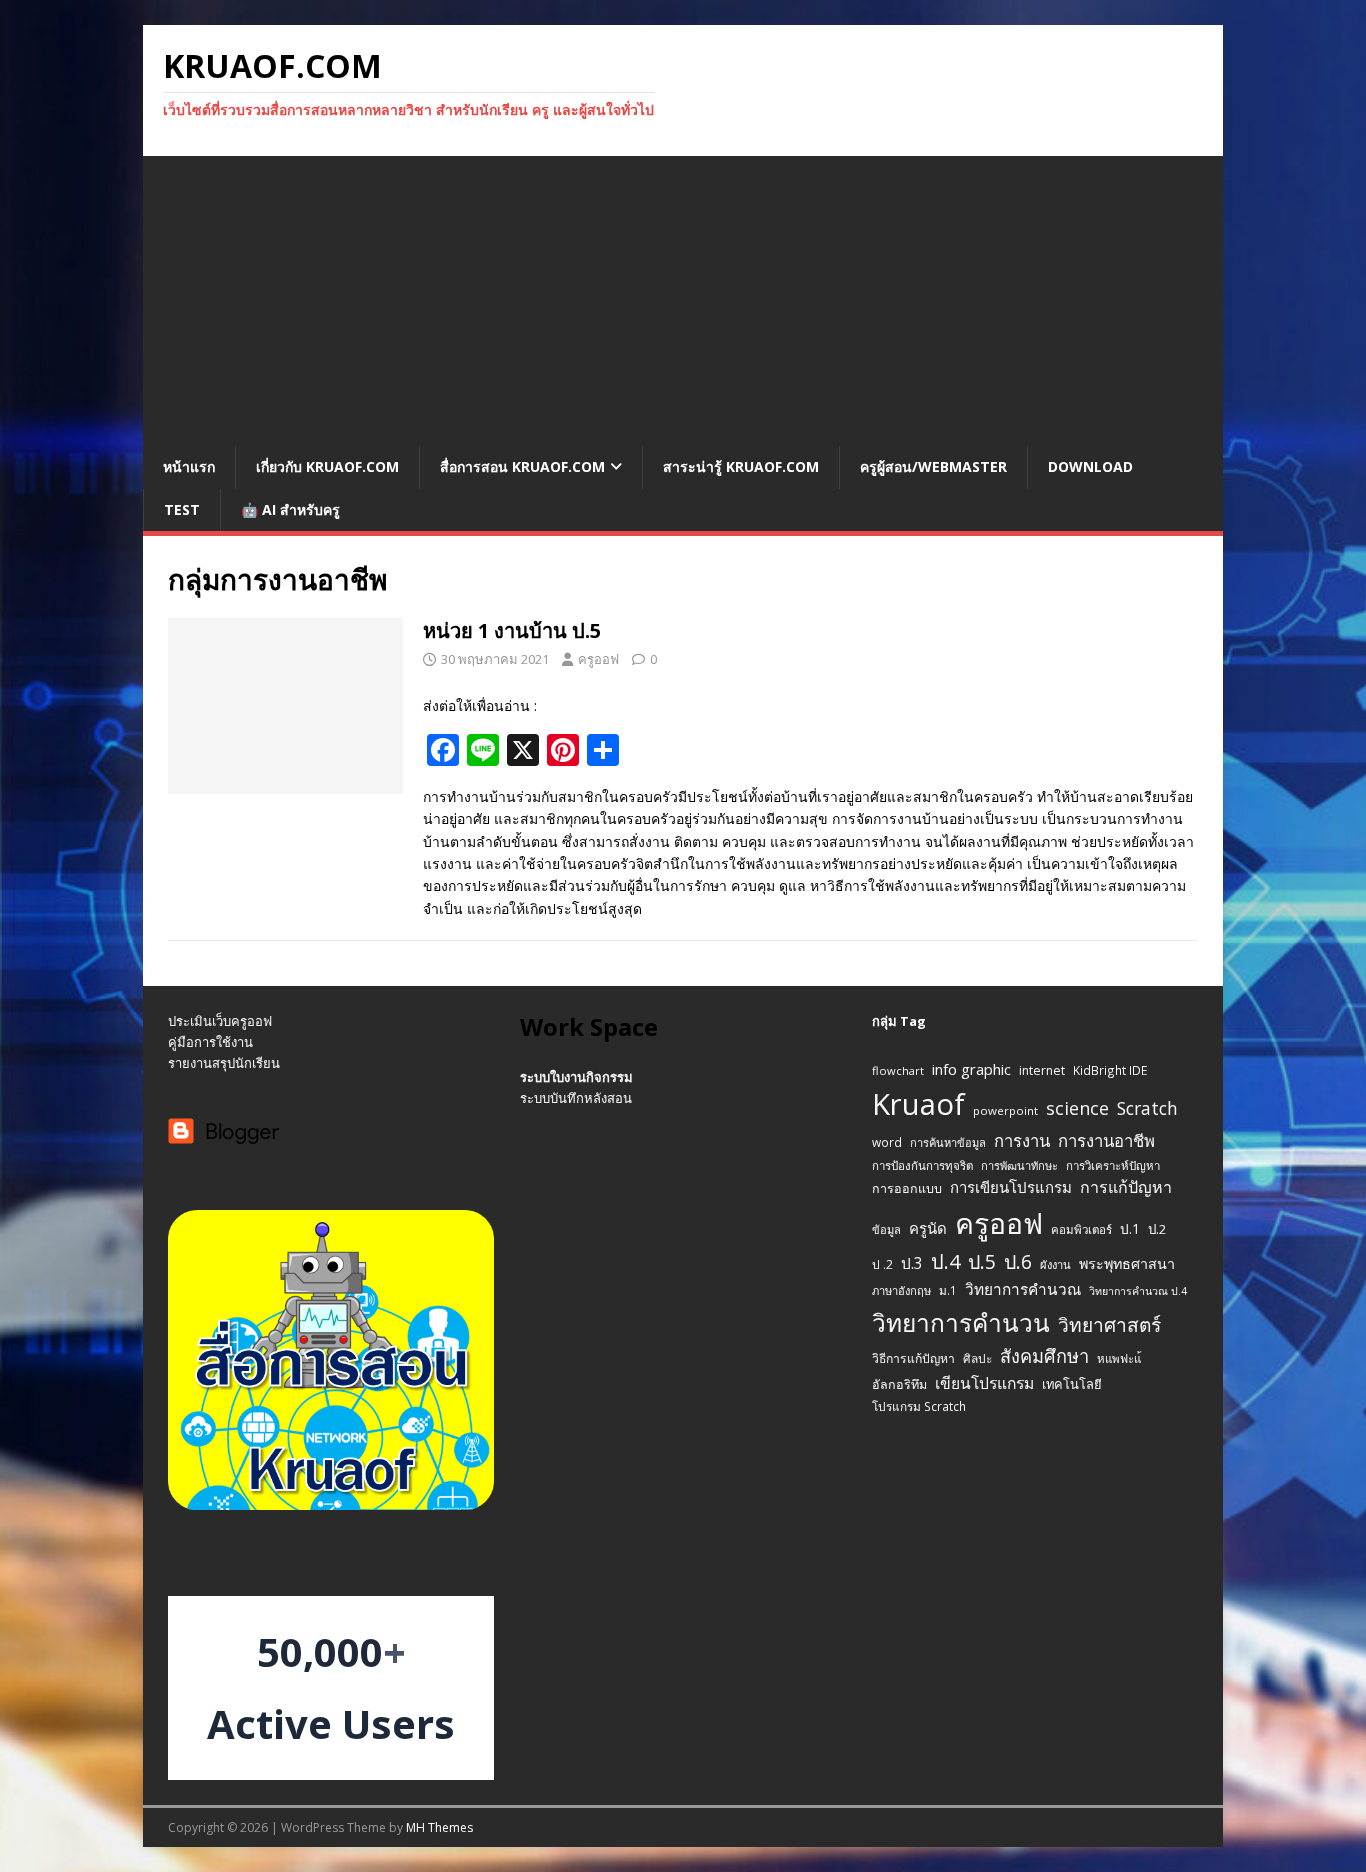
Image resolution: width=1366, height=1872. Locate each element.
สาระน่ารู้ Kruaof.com (741, 466)
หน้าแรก (189, 466)
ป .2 (882, 1264)
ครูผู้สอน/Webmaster (933, 466)
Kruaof (918, 1104)
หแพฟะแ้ (1119, 1358)
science (1077, 1108)
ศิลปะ (977, 1358)
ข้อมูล (886, 1229)
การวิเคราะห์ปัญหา (1113, 1165)
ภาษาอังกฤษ (901, 1290)
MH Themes (439, 1827)
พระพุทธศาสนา (1127, 1263)
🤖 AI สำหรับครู (290, 509)
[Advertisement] (683, 296)
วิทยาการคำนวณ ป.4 (1138, 1291)
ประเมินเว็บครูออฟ (220, 1021)
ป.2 (1157, 1229)
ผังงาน (1055, 1264)
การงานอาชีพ (1106, 1140)
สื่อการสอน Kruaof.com (522, 466)
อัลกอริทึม (899, 1384)
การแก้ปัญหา (1126, 1187)
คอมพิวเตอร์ (1081, 1229)
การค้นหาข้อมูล (948, 1142)
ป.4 (945, 1261)
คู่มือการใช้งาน (210, 1042)
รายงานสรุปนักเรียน (224, 1063)
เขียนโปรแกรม (984, 1383)
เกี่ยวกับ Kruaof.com (327, 466)
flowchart (898, 1070)
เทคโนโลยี (1072, 1384)
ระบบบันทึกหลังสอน (576, 1098)
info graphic (971, 1069)
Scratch (1147, 1108)
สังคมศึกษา (1044, 1356)
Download (1090, 466)
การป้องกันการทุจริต (922, 1165)
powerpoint (1005, 1110)
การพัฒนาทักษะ (1019, 1165)
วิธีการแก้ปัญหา (913, 1358)
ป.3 (912, 1263)
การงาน (1022, 1140)
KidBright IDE (1110, 1070)
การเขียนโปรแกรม (1011, 1187)
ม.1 (948, 1290)
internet (1042, 1070)
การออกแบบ (907, 1188)
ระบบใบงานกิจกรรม (576, 1077)
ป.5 (982, 1261)
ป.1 (1130, 1228)
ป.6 (1018, 1261)
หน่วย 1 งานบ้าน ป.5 (512, 630)
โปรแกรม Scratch (919, 1406)
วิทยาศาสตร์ (1109, 1325)
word (887, 1142)
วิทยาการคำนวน (961, 1322)
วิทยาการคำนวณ (1023, 1289)
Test (182, 509)
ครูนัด (928, 1228)
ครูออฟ (598, 659)
